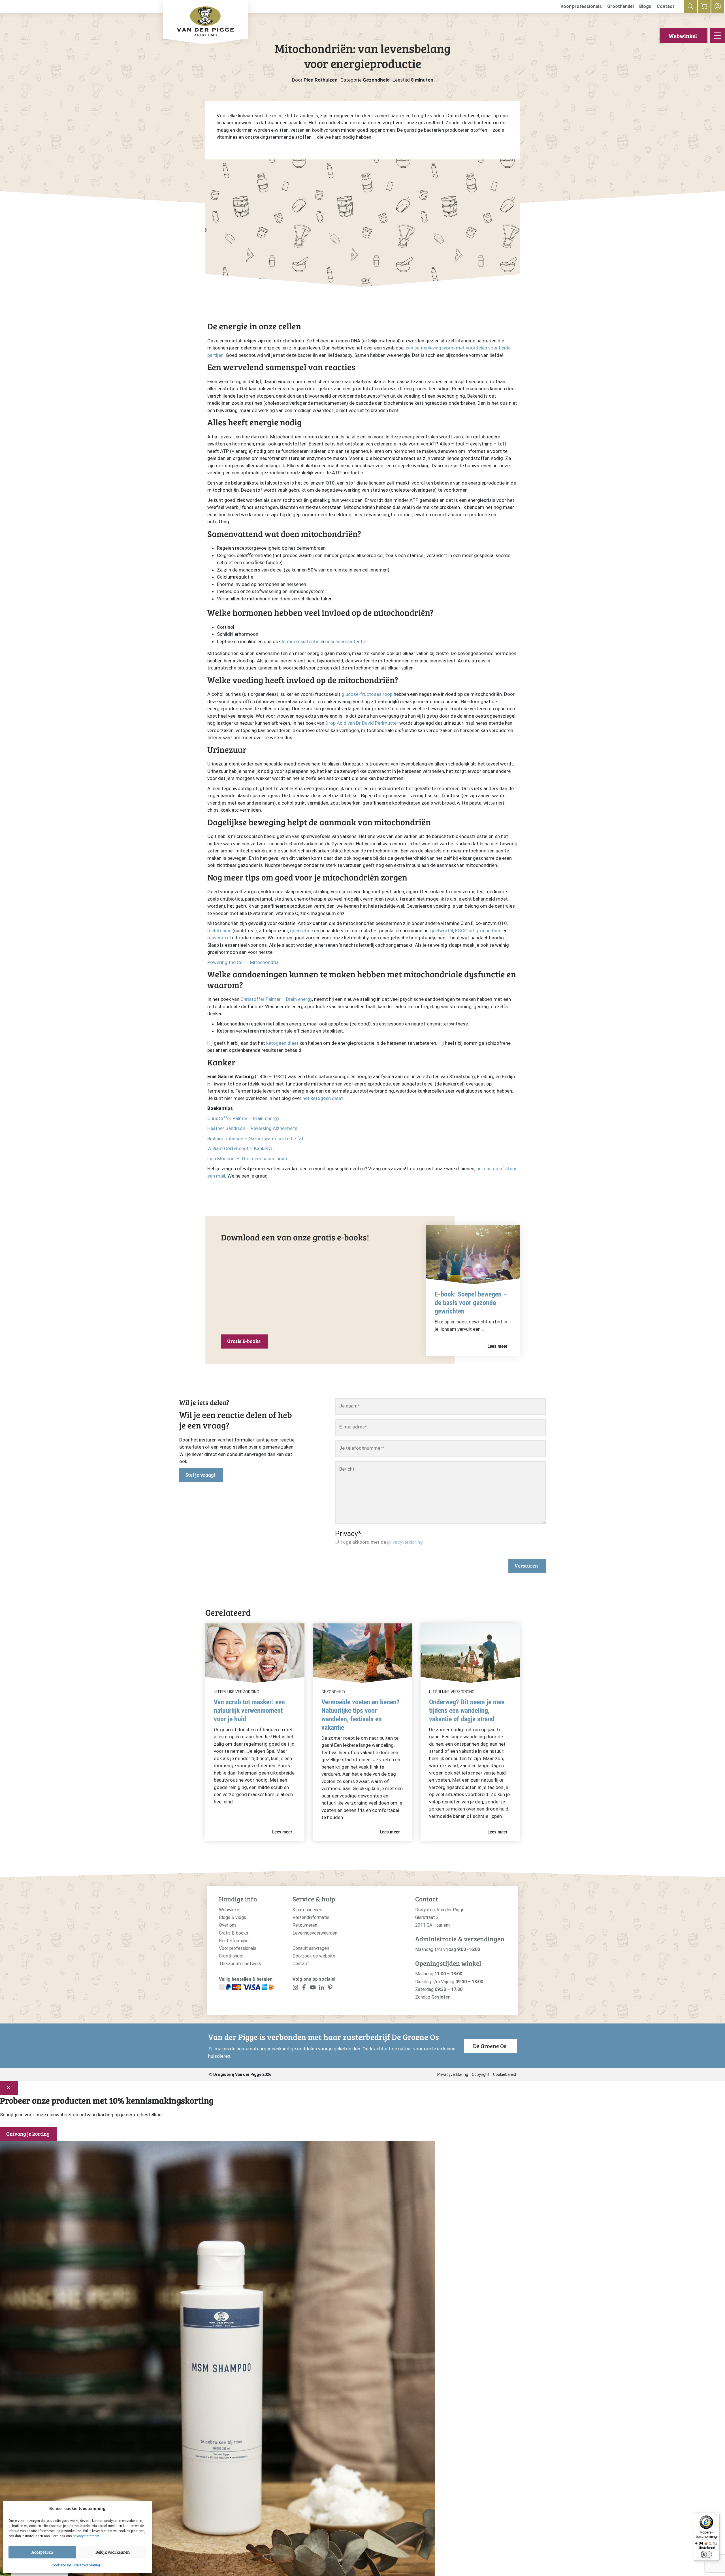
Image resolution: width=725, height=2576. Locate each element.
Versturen (526, 1566)
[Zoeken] (691, 6)
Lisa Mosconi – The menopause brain (247, 1159)
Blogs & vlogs (233, 1917)
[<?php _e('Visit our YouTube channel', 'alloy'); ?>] (313, 1988)
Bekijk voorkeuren (113, 2552)
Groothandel (620, 6)
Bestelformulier (234, 1941)
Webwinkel (683, 36)
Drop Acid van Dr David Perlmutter (362, 723)
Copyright (481, 2074)
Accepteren (42, 2552)
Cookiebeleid (61, 2565)
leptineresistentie (301, 641)
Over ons (228, 1925)
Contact (666, 6)
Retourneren (305, 1925)
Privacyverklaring (87, 2565)
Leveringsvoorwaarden (315, 1933)
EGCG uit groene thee (478, 931)
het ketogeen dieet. (323, 1098)
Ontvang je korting (28, 2134)
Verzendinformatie (311, 1917)
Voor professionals (581, 6)
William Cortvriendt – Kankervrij (241, 1148)
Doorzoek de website (314, 1956)
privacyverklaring (405, 1542)
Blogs (645, 6)
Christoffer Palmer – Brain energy (276, 999)
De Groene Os (490, 2046)
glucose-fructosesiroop (367, 694)
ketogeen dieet (282, 1043)
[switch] (706, 2554)
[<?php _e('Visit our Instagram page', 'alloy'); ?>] (296, 1988)
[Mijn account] (718, 6)
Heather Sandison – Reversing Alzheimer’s (252, 1128)
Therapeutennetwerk (240, 1964)
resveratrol (219, 938)
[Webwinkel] (704, 6)
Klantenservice (307, 1910)
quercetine (301, 931)
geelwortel (442, 931)
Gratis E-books (244, 1341)
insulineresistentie (346, 641)
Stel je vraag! (200, 1475)
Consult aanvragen (311, 1948)
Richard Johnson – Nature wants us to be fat (256, 1138)
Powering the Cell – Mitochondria (243, 962)
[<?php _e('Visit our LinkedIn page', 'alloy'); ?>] (322, 1988)
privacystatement (86, 2536)
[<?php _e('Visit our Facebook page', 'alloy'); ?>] (304, 1988)
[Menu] (716, 2516)
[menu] (718, 36)
